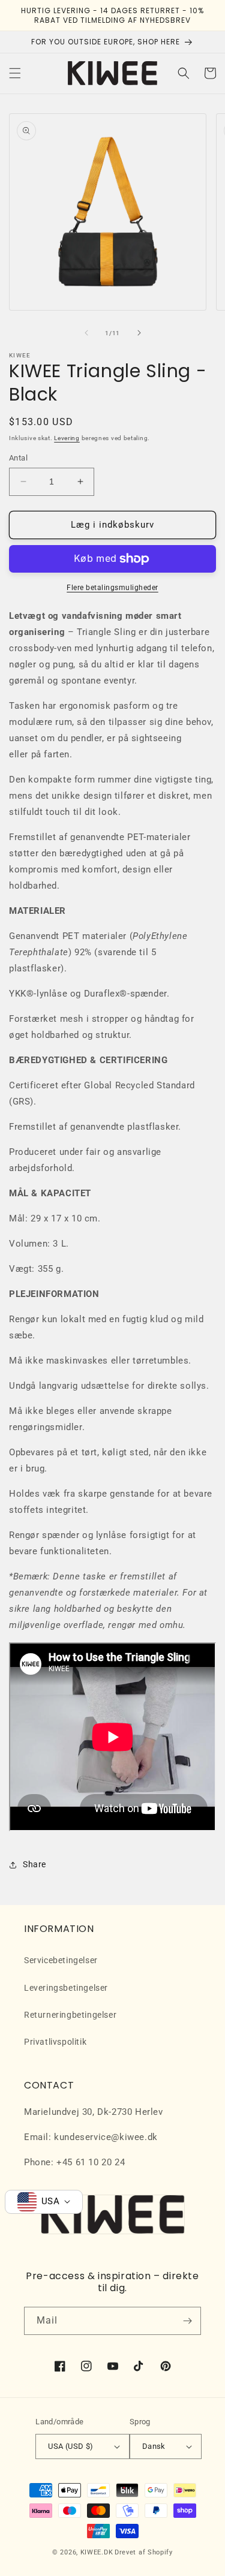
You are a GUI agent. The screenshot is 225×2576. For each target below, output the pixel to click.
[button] (15, 73)
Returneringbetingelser (70, 2015)
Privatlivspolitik (55, 2042)
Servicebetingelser (61, 1960)
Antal (18, 458)
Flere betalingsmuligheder (112, 588)
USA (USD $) (70, 2446)
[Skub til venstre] (86, 333)
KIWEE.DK (97, 2552)
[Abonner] (187, 2321)
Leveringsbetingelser (66, 1988)
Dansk (154, 2446)
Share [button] (34, 1864)
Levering (67, 438)
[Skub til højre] (139, 333)
